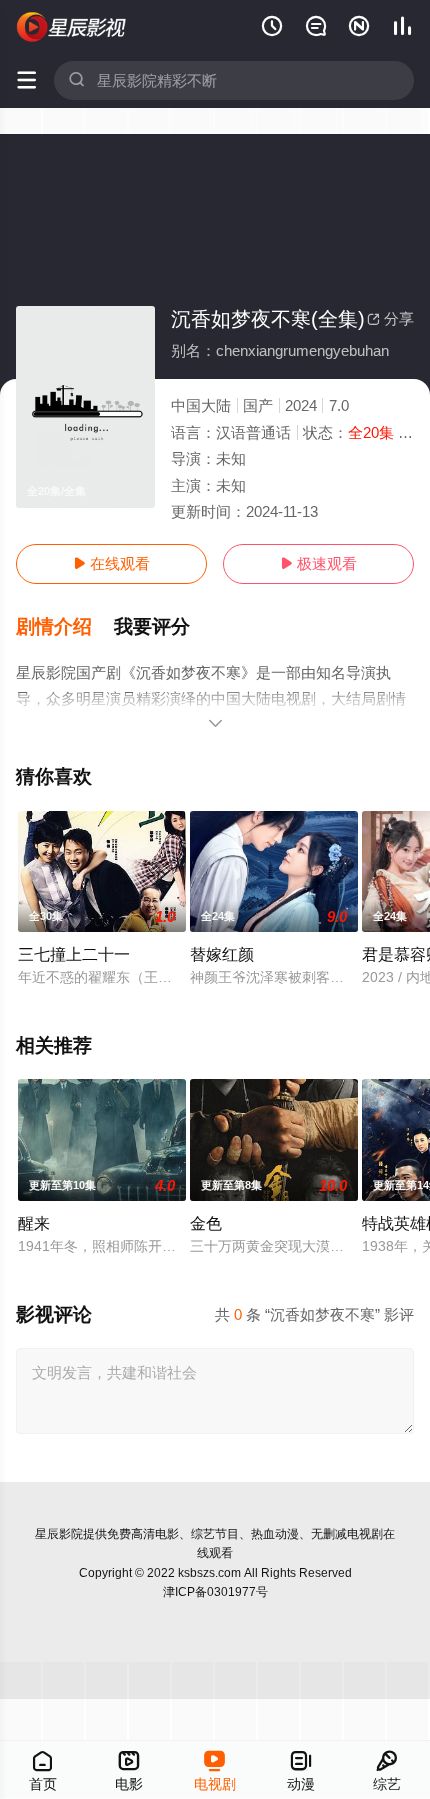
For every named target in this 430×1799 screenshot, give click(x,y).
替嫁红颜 (222, 954)
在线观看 (111, 563)
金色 (206, 1223)
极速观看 (318, 563)
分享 (390, 318)
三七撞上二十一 (74, 954)
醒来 (34, 1223)
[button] (65, 627)
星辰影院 (59, 1534)
